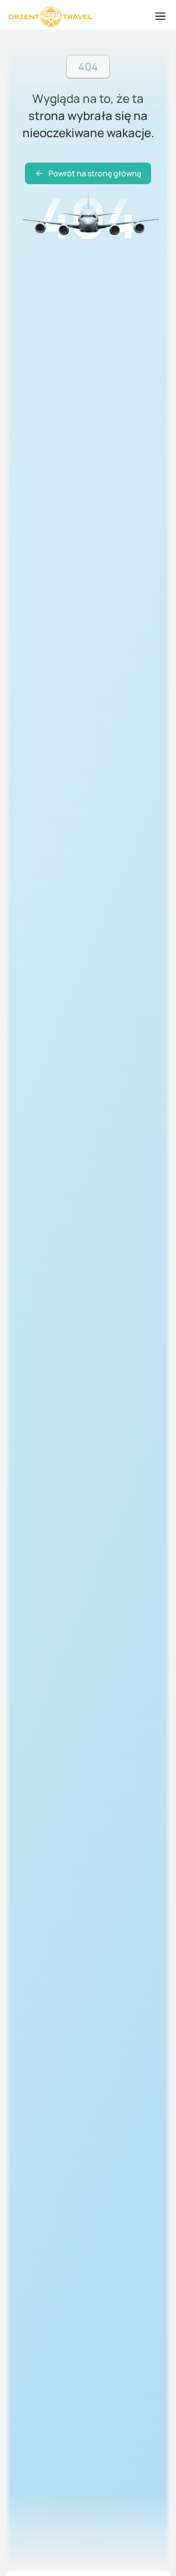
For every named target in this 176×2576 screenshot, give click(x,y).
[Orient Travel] (50, 17)
